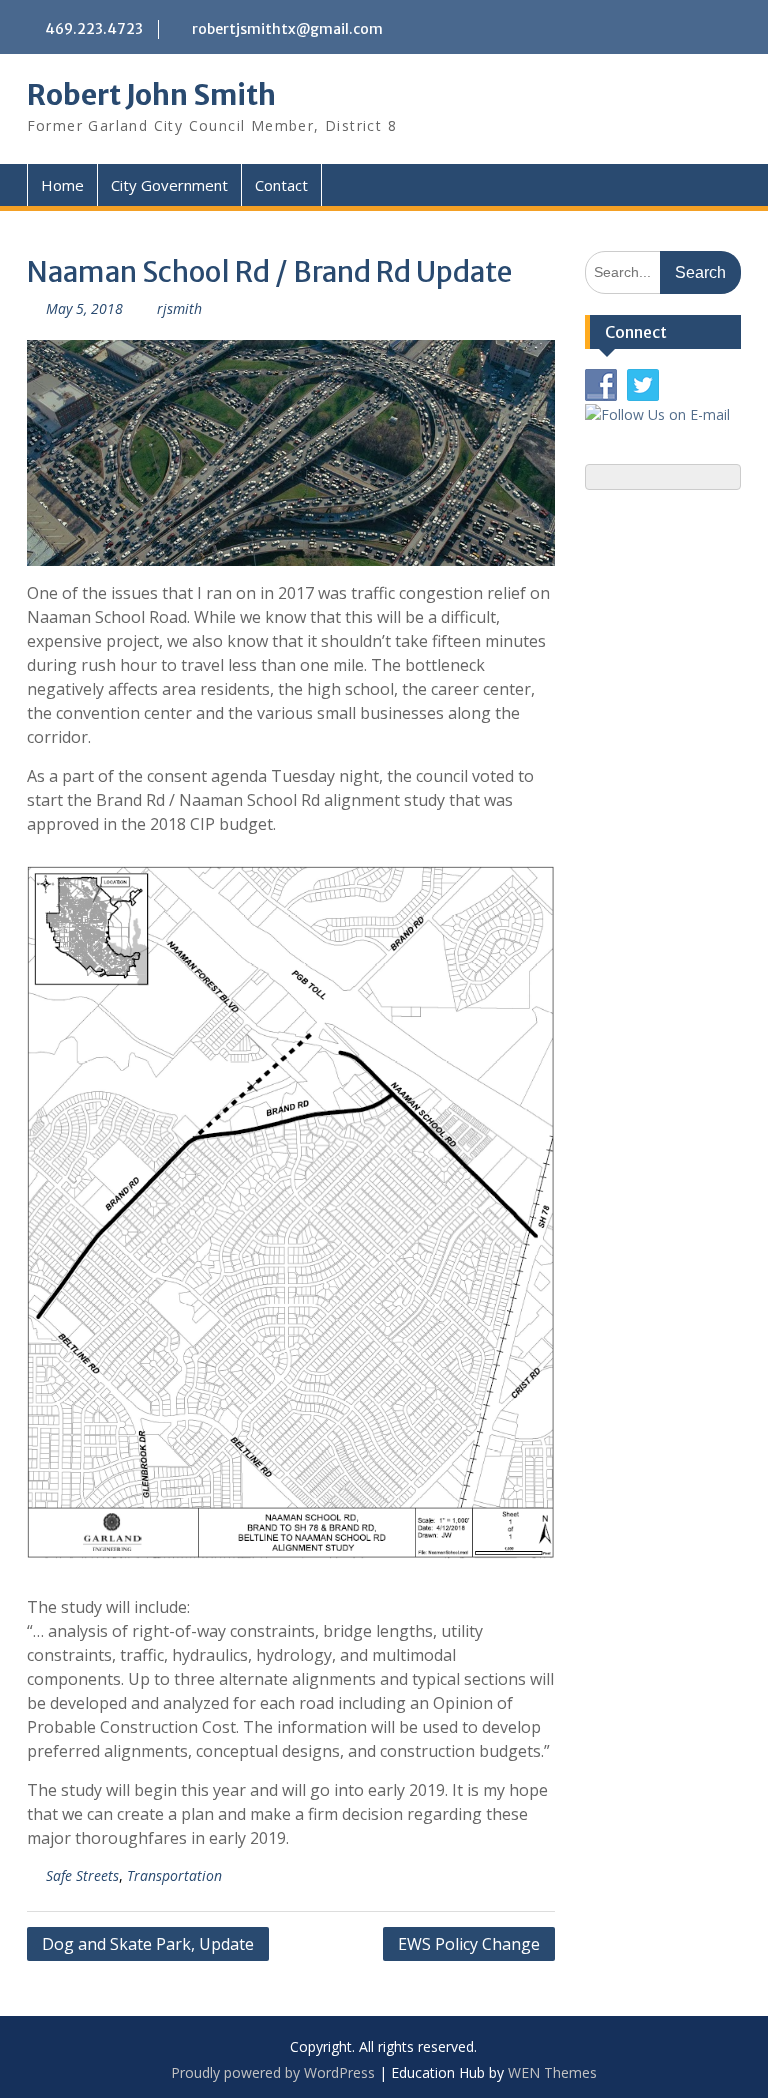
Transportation (174, 1875)
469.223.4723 (94, 29)
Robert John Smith (151, 95)
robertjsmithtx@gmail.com (287, 29)
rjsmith (179, 308)
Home (62, 185)
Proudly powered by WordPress (273, 2072)
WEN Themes (552, 2072)
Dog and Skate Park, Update (148, 1944)
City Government (169, 185)
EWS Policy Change (469, 1944)
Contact (281, 185)
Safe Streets (82, 1875)
